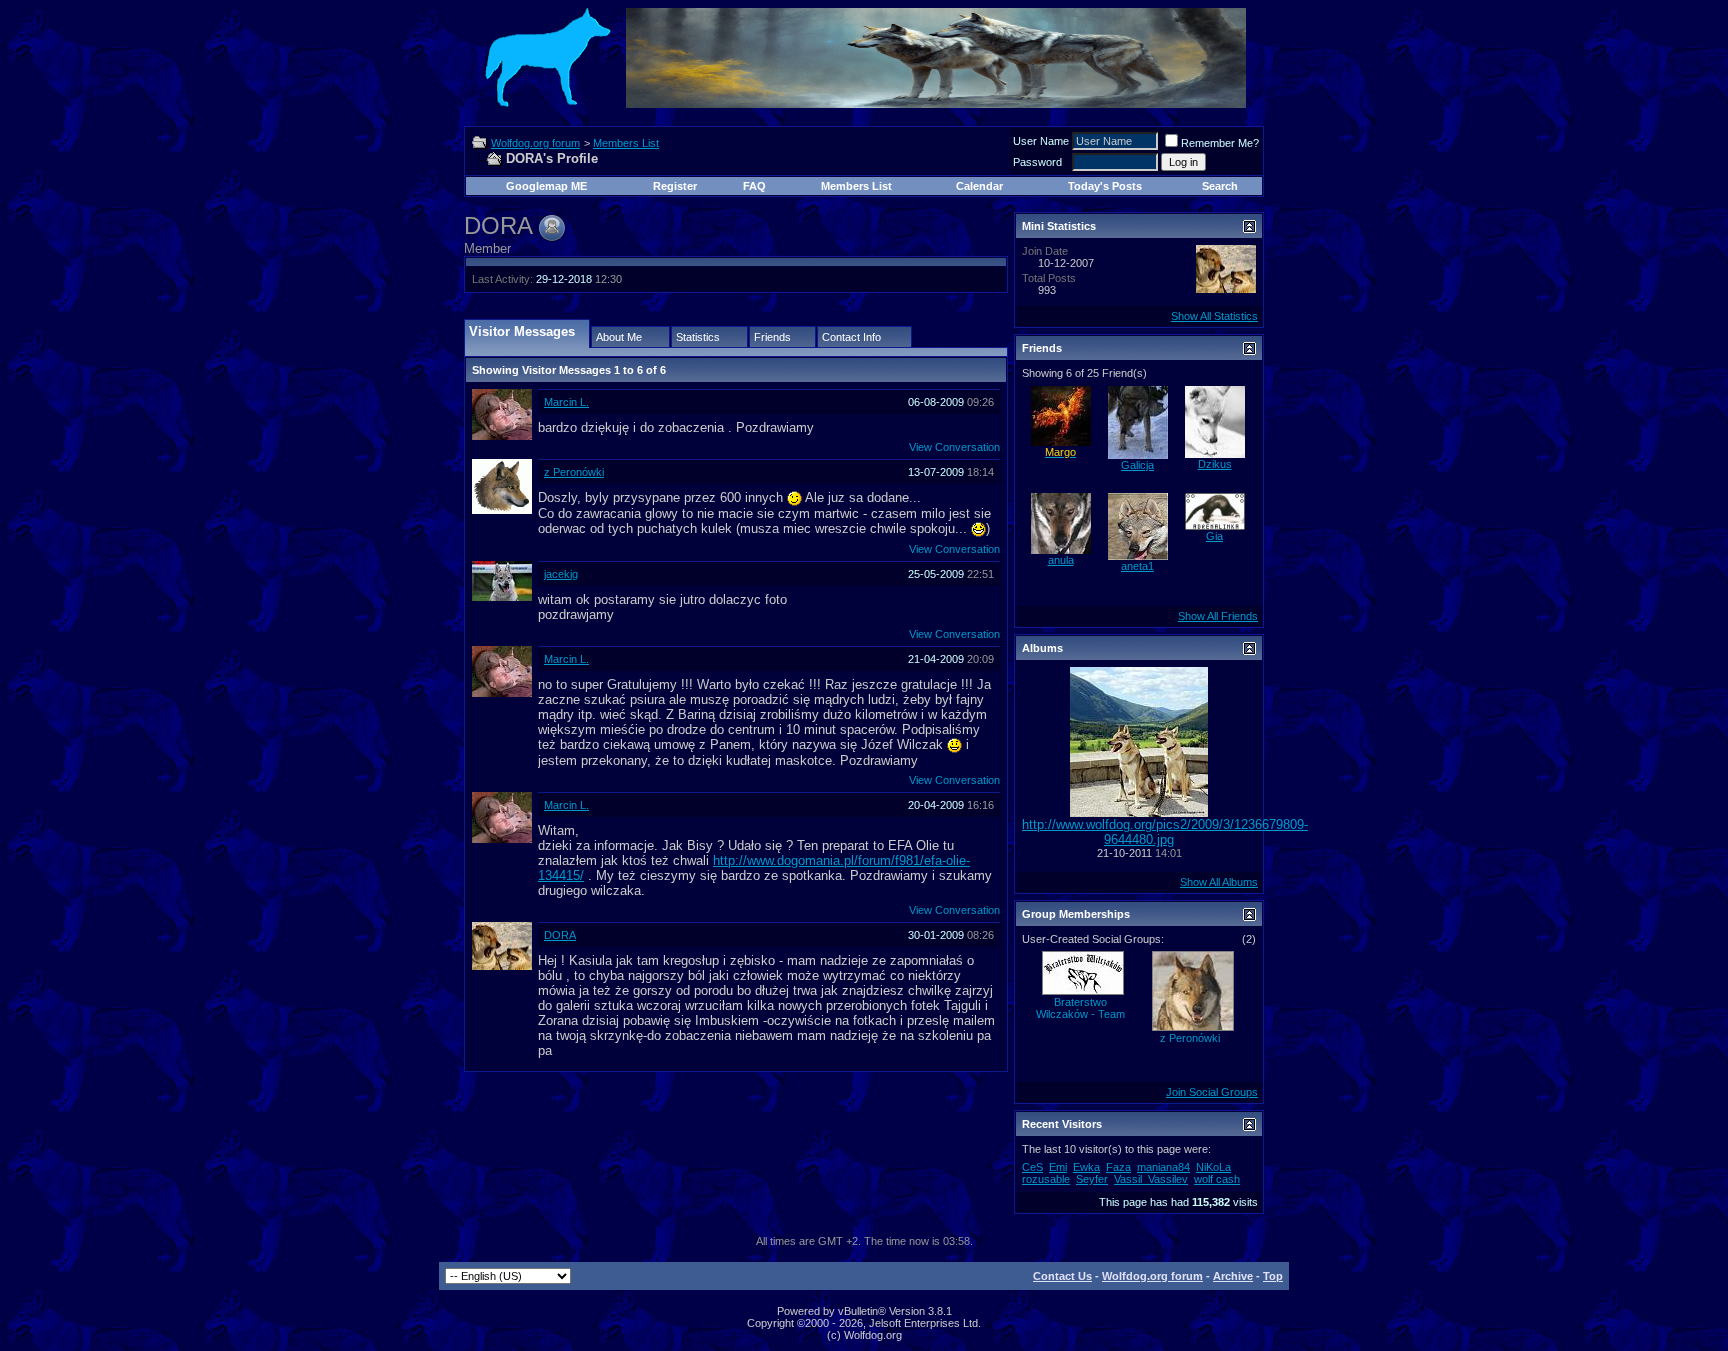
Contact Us (1062, 1276)
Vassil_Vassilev (1151, 1179)
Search (1220, 186)
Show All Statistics (1214, 316)
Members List (626, 143)
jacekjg (561, 574)
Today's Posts (1105, 186)
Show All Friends (1218, 616)
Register (675, 186)
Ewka (1086, 1167)
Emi (1058, 1167)
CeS (1032, 1167)
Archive (1233, 1276)
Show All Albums (1219, 882)
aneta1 (1137, 566)
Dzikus (1215, 464)
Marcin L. (566, 402)
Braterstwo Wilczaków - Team (1080, 1008)
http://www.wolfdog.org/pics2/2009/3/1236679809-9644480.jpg (1165, 832)
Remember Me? (1220, 143)
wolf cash (1217, 1179)
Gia (1214, 536)
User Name (1041, 141)
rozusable (1046, 1179)
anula (1061, 560)
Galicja (1137, 465)
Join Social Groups (1212, 1092)
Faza (1118, 1167)
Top (1273, 1276)
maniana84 (1163, 1167)
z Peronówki (574, 472)
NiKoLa (1213, 1167)
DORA (560, 935)
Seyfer (1092, 1179)
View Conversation (954, 447)
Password (1037, 162)
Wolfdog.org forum (535, 143)
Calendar (979, 186)
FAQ (754, 186)
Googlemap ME (546, 186)
